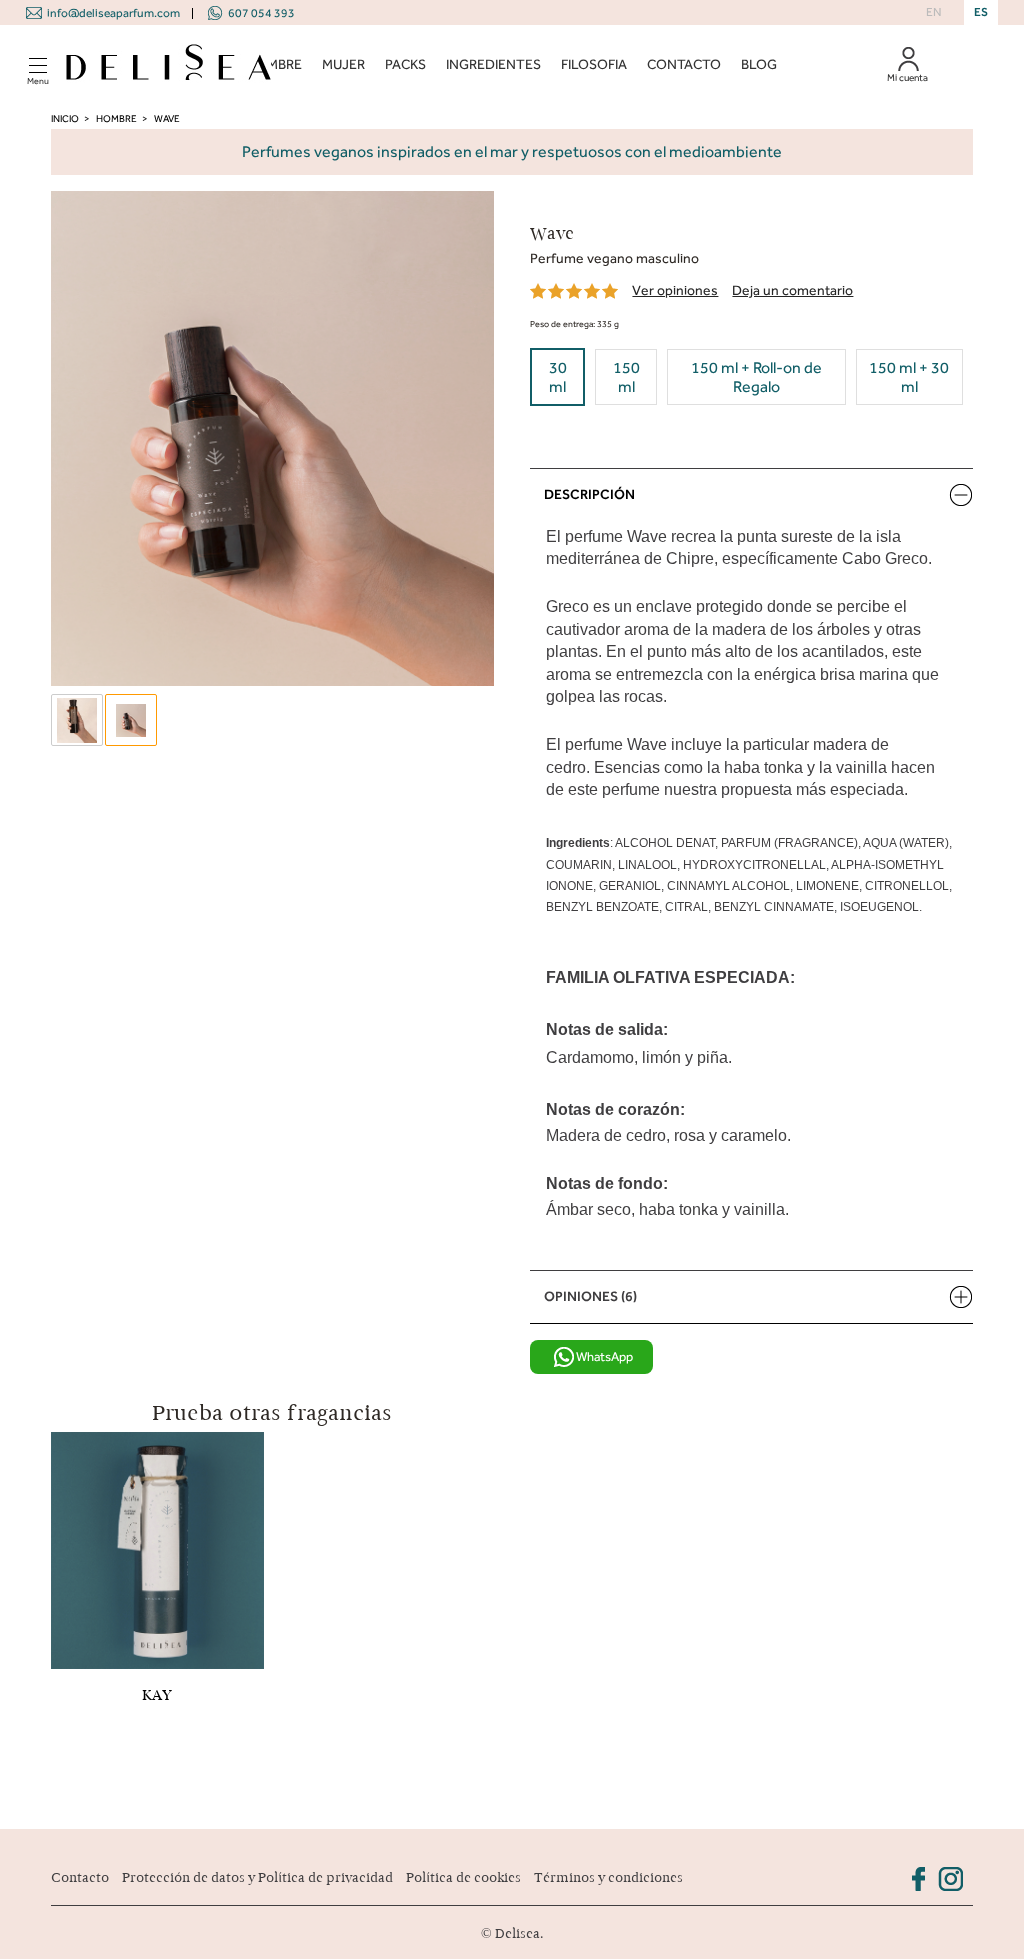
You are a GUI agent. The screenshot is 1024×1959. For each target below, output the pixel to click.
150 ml (626, 377)
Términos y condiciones (608, 1877)
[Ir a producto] (157, 1549)
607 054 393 (261, 13)
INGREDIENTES (493, 64)
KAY (157, 1695)
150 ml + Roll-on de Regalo (756, 377)
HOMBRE (274, 64)
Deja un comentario (792, 290)
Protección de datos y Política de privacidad (257, 1877)
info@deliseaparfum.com (113, 13)
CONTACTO (684, 64)
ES (981, 12)
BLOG (759, 64)
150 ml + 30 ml (909, 377)
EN (933, 12)
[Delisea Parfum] (168, 65)
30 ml (558, 377)
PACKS (405, 64)
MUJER (343, 64)
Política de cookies (463, 1877)
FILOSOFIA (594, 64)
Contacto (80, 1877)
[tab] (751, 494)
